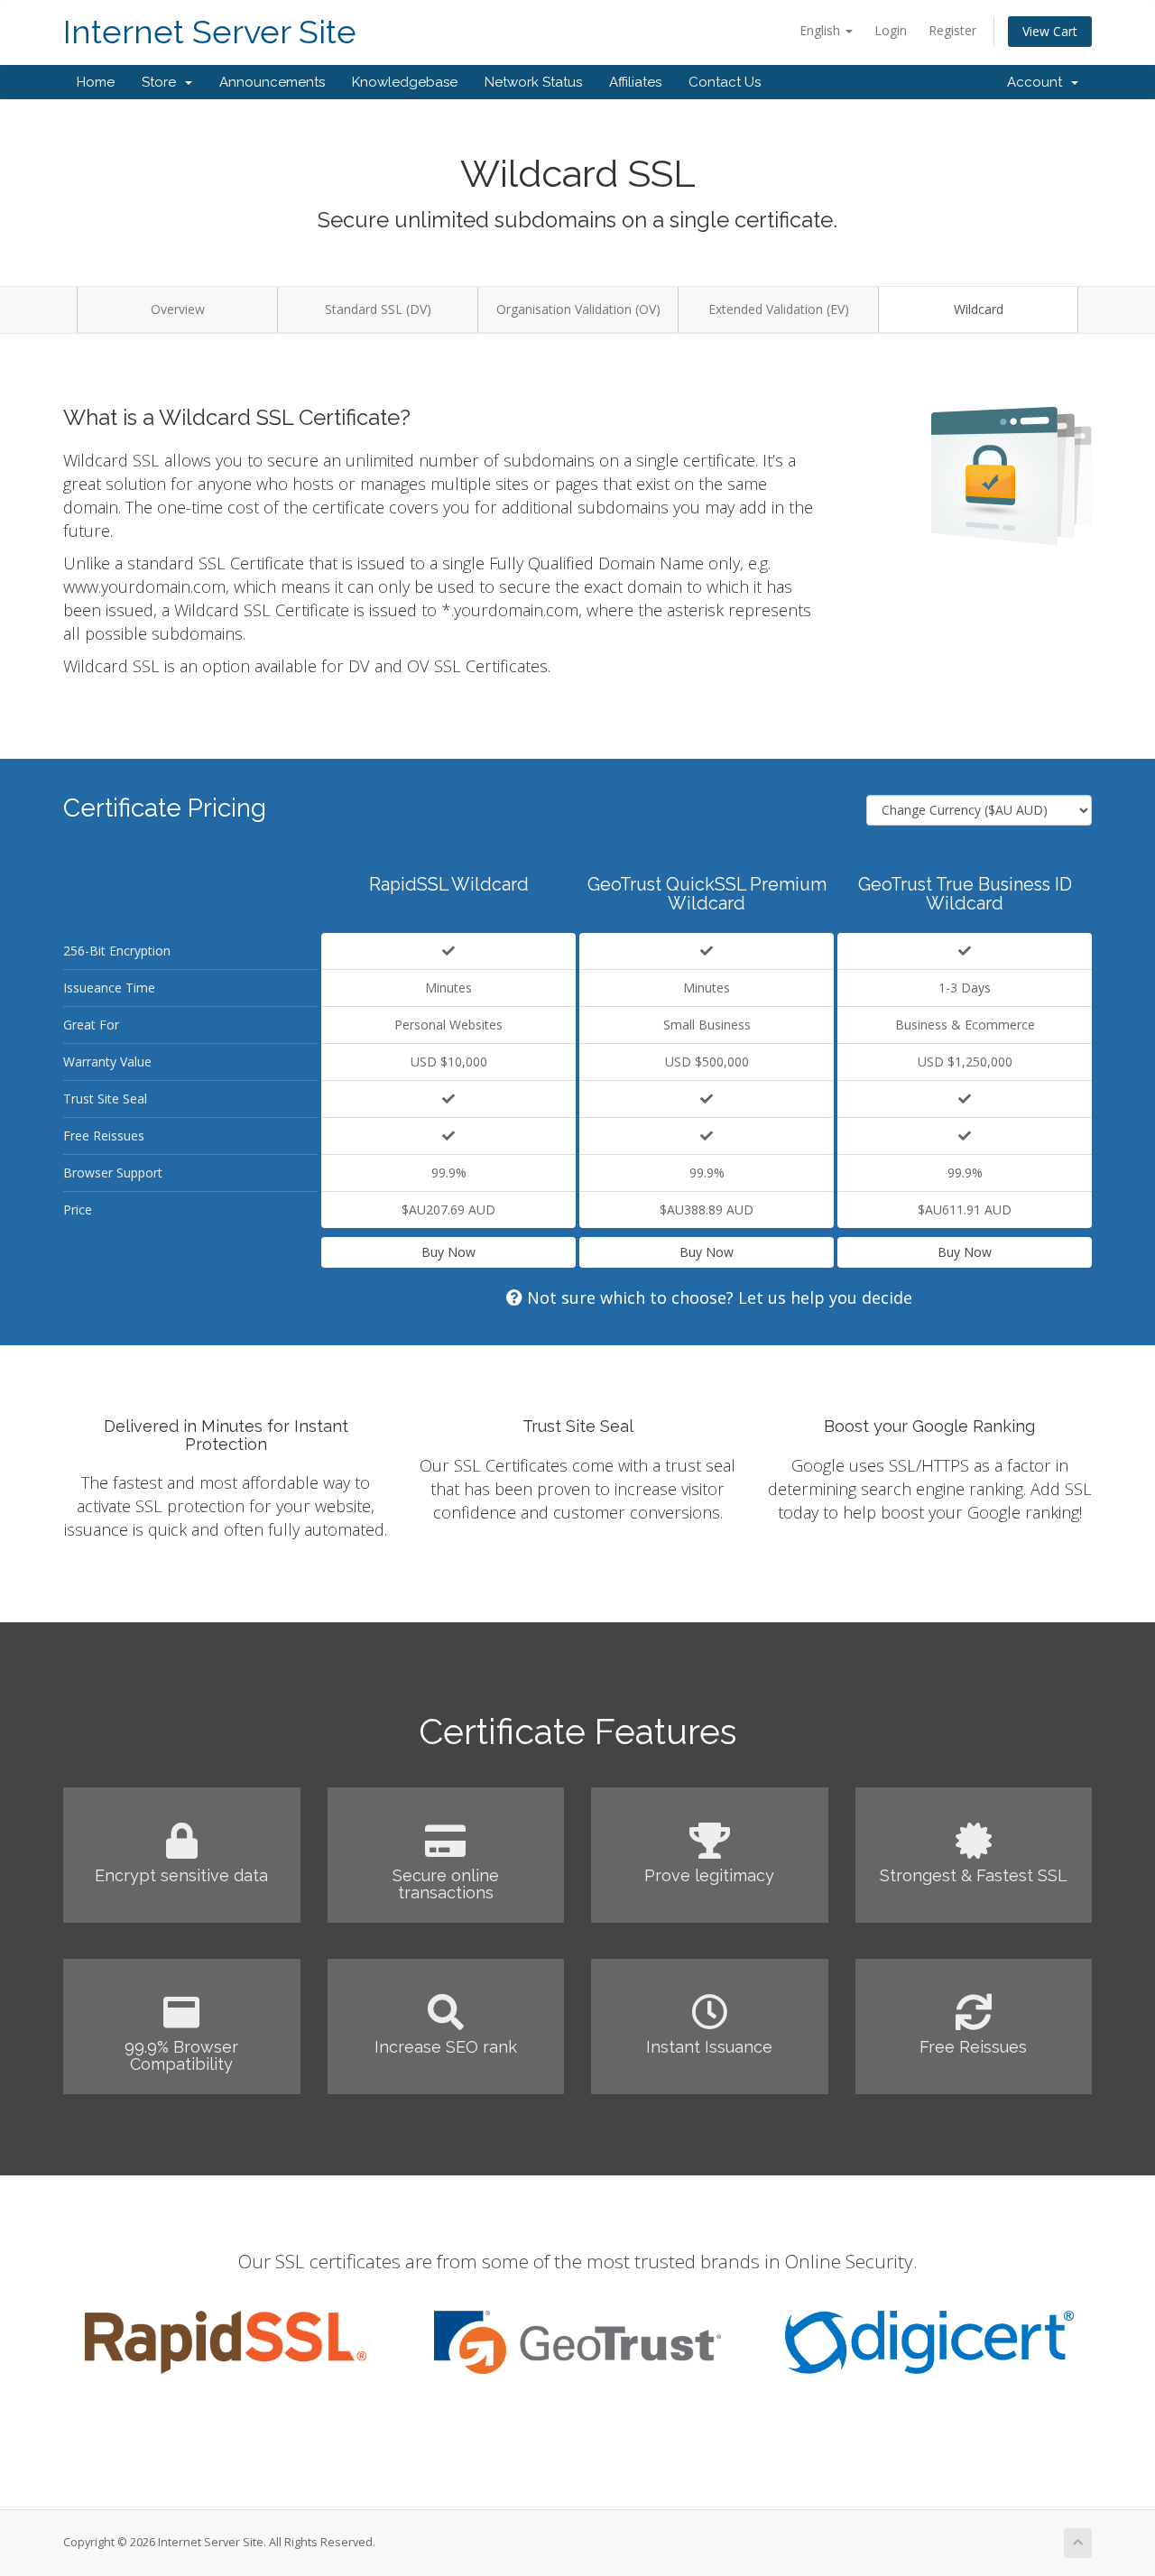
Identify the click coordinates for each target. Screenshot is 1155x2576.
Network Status (533, 82)
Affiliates (635, 82)
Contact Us (725, 82)
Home (96, 82)
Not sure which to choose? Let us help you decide (717, 1297)
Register (952, 30)
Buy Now (448, 1252)
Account (1038, 82)
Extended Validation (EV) (779, 309)
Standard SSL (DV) (378, 309)
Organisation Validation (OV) (578, 309)
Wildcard (979, 309)
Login (891, 30)
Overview (178, 309)
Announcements (272, 82)
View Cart (1050, 31)
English (822, 30)
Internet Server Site (210, 32)
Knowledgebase (405, 82)
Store (162, 82)
